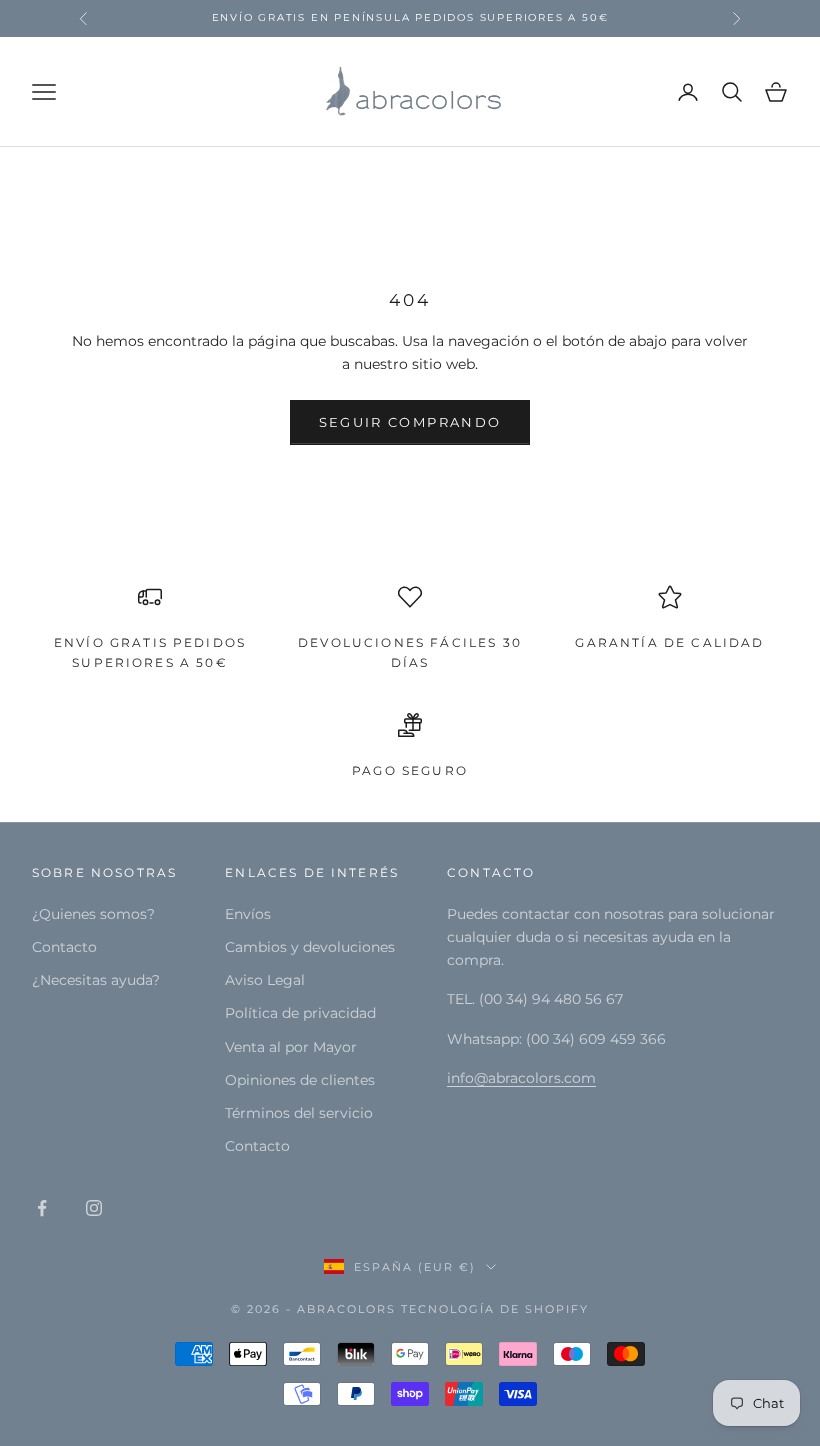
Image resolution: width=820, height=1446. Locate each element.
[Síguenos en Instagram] (94, 1208)
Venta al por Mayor (291, 1047)
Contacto (64, 947)
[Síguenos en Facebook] (42, 1208)
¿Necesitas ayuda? (96, 980)
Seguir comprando (410, 422)
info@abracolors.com (521, 1078)
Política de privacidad (300, 1013)
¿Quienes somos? (93, 914)
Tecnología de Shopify (495, 1309)
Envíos (248, 914)
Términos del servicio (299, 1113)
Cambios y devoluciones (310, 947)
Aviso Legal (265, 980)
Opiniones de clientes (300, 1080)
